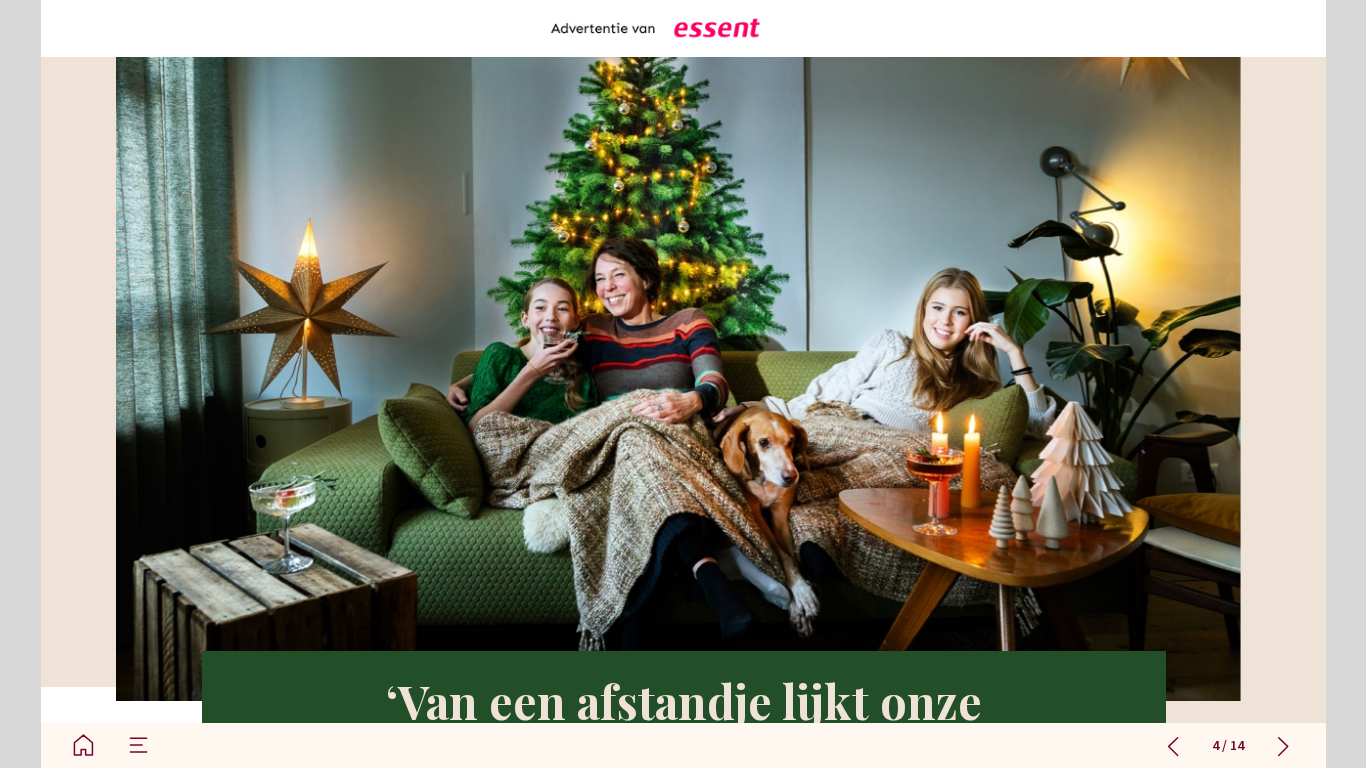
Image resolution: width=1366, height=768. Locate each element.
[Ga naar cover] (83, 745)
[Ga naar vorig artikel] (1173, 745)
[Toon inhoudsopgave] (138, 745)
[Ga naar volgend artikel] (1283, 745)
